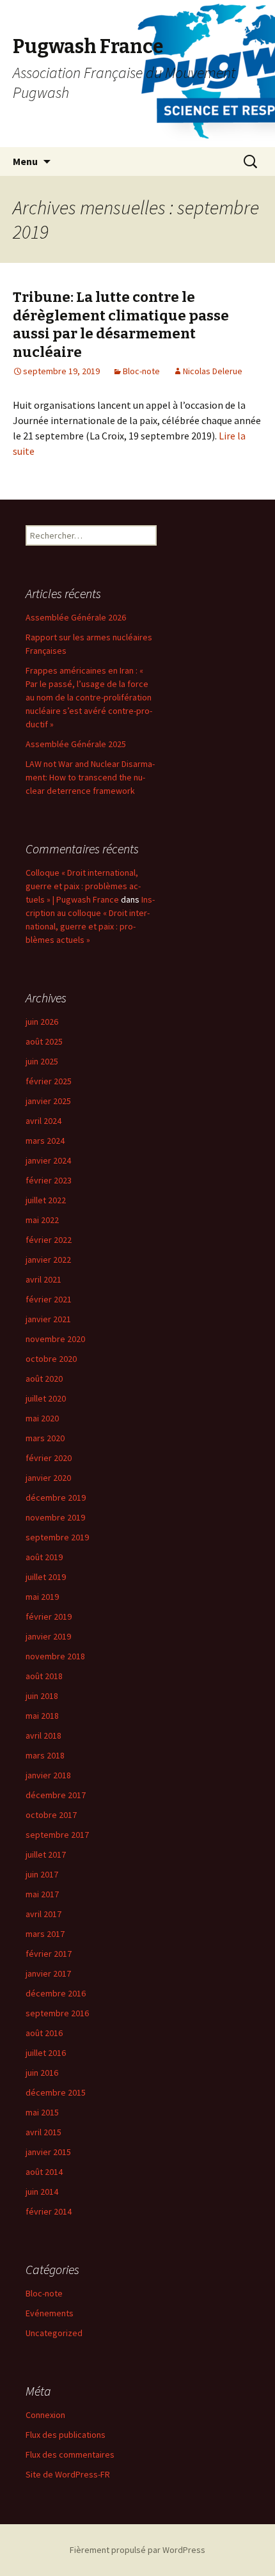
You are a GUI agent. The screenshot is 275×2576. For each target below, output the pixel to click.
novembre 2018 (55, 1656)
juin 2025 (42, 1061)
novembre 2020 (55, 1339)
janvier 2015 (48, 2152)
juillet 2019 (46, 1577)
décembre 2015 (56, 2092)
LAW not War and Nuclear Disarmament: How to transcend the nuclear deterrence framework (90, 777)
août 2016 (44, 2033)
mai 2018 (42, 1716)
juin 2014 (42, 2192)
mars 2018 (45, 1755)
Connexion (45, 2415)
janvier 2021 (48, 1319)
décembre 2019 (56, 1497)
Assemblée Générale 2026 (76, 617)
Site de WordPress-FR (68, 2474)
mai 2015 (42, 2112)
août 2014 (44, 2172)
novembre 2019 (55, 1517)
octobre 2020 (51, 1359)
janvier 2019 (48, 1636)
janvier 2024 (48, 1160)
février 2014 (49, 2211)
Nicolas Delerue (213, 371)
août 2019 (44, 1557)
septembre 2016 (57, 2013)
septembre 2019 (57, 1537)
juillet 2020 (46, 1398)
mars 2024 (45, 1141)
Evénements (50, 2313)
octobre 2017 (51, 1815)
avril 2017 (43, 1914)
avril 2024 (43, 1121)
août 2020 (44, 1379)
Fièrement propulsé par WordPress (137, 2550)
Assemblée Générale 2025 (76, 744)
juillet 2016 (46, 2053)
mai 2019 (42, 1597)
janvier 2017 (48, 1973)
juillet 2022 (46, 1200)
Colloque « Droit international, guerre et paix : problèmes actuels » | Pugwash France (83, 886)
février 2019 (49, 1616)
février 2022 (49, 1240)
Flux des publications (66, 2435)
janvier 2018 (48, 1775)
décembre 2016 (56, 1993)
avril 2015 (43, 2132)
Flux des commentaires (70, 2454)
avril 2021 (43, 1279)
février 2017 (49, 1954)
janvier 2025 (48, 1101)
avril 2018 (43, 1735)
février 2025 (49, 1081)
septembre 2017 (57, 1835)
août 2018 (44, 1676)
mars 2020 (45, 1438)
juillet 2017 (46, 1854)
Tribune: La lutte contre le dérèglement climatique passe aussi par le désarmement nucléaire (121, 325)
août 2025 (44, 1041)
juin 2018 (42, 1696)
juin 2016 (42, 2073)
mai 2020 (42, 1418)
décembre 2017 (56, 1795)
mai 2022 (42, 1220)
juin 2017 (42, 1874)
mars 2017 (45, 1934)
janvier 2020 (48, 1478)
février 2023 (49, 1180)
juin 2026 (42, 1022)
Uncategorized (54, 2333)
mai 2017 (42, 1894)
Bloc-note (141, 371)
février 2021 (49, 1299)
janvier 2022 (48, 1260)
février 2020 (49, 1458)
